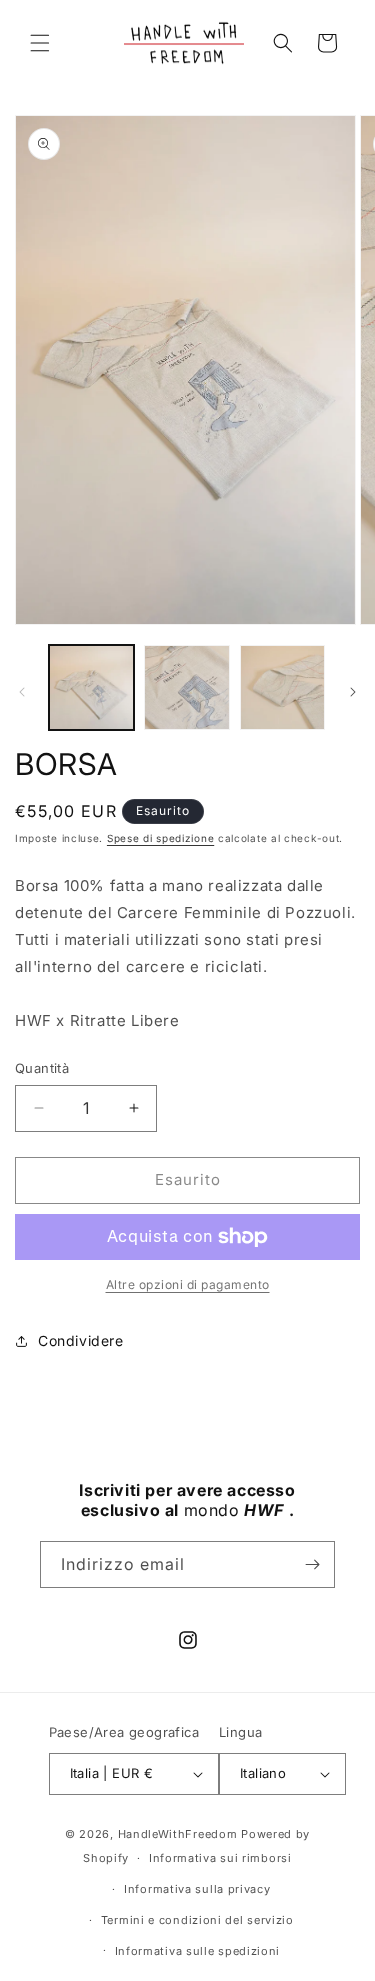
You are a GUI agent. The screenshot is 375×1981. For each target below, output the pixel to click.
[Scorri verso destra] (353, 692)
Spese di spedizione (160, 838)
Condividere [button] (81, 1340)
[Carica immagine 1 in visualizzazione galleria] (91, 687)
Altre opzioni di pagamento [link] (188, 1284)
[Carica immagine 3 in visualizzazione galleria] (282, 687)
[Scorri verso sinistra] (22, 692)
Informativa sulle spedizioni (198, 1951)
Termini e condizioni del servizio (197, 1920)
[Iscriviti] (312, 1564)
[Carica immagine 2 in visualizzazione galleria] (186, 687)
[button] (40, 43)
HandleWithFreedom (178, 1834)
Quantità (42, 1068)
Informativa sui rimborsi (220, 1858)
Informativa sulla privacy (197, 1889)
